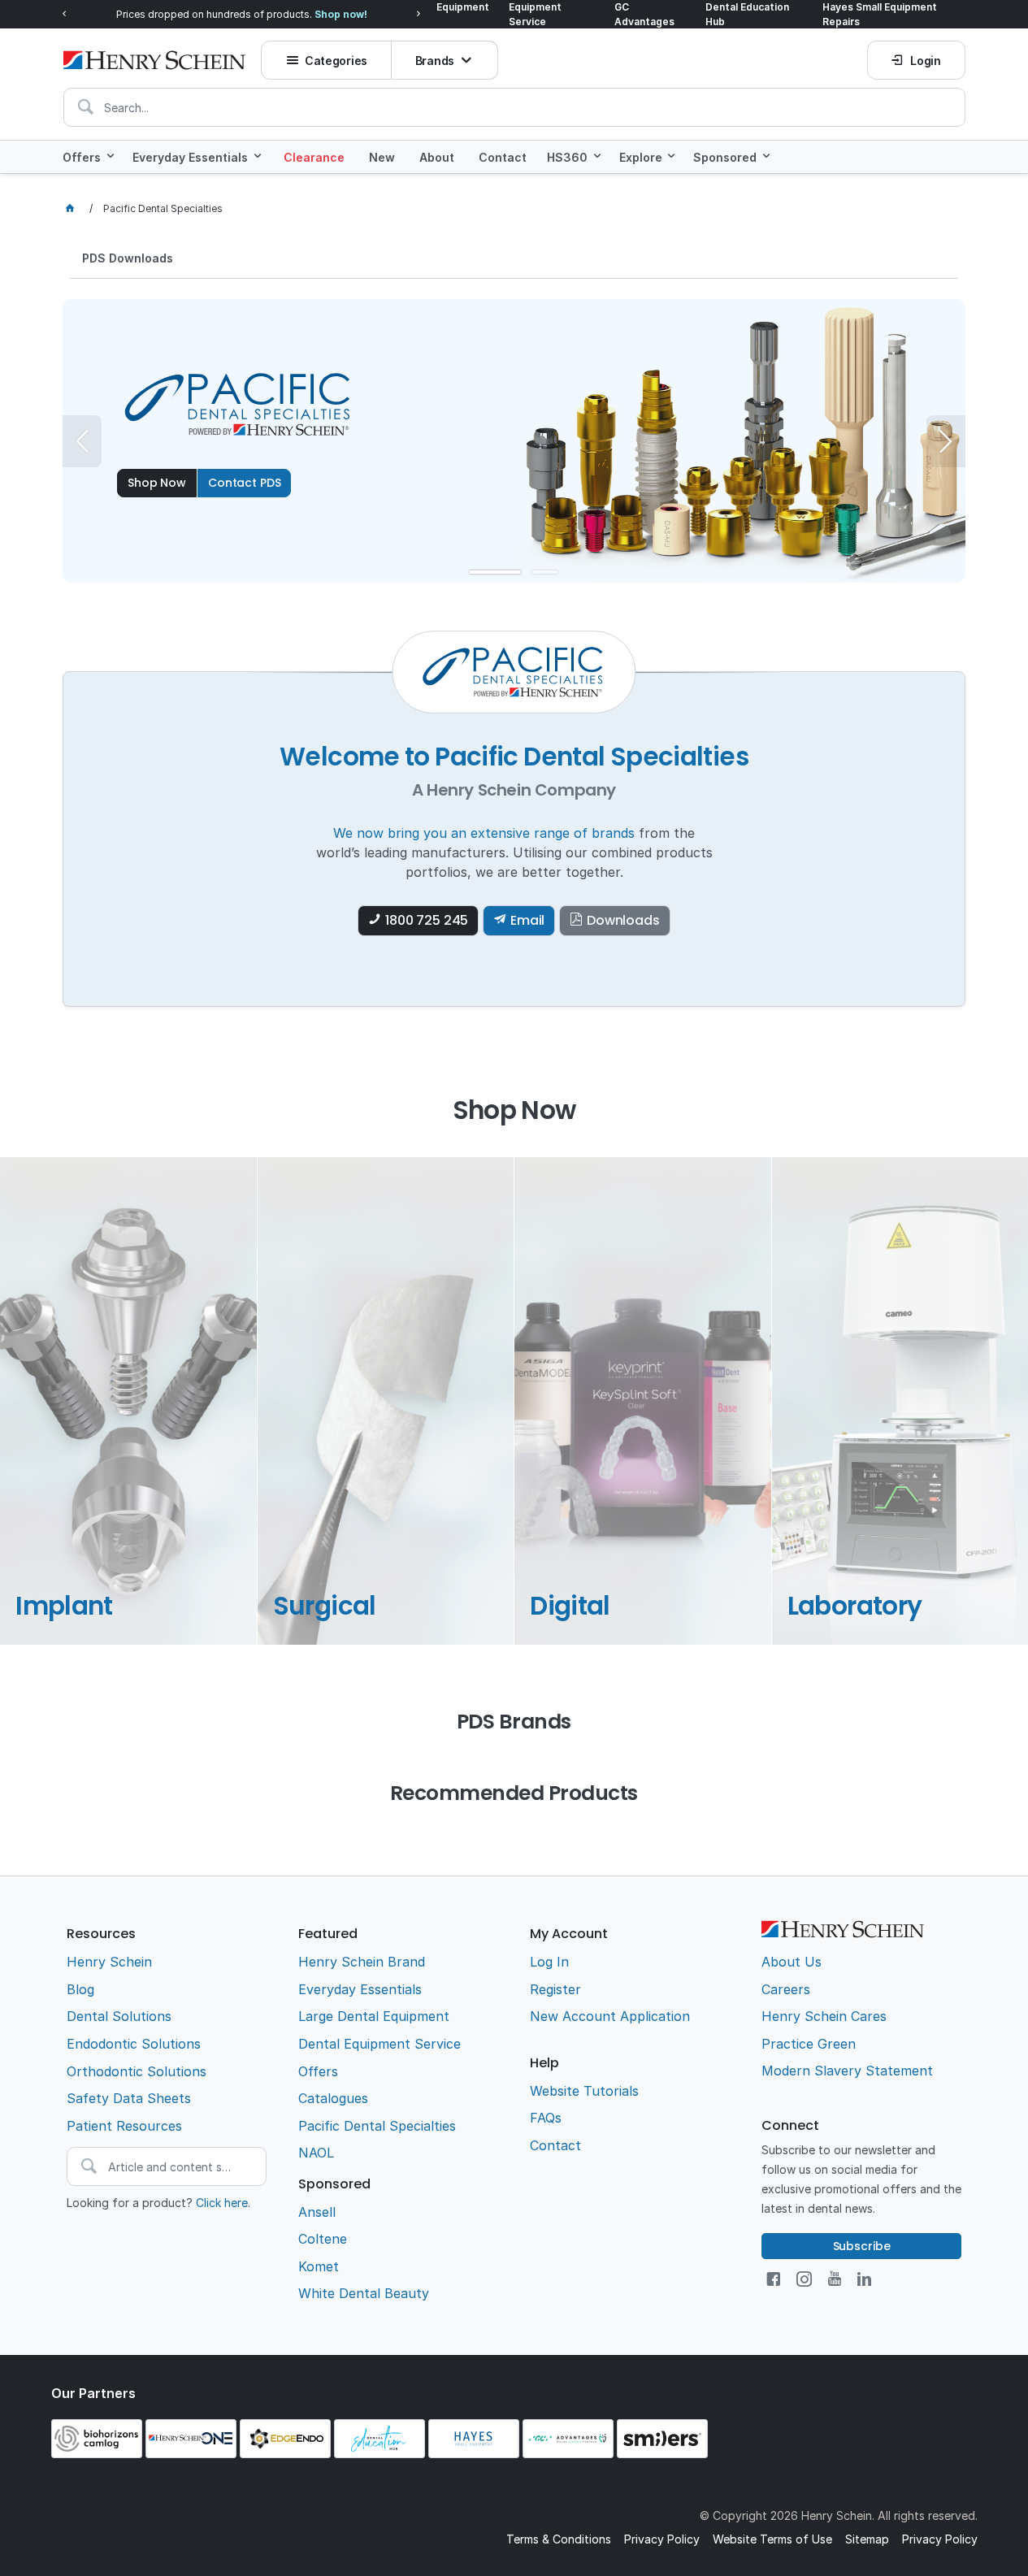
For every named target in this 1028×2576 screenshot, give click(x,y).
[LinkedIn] (864, 2279)
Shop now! (341, 14)
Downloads (623, 920)
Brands (435, 61)
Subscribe (862, 2246)
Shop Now (157, 483)
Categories (336, 61)
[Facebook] (773, 2279)
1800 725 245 (427, 920)
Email (527, 920)
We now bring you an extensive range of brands (484, 833)
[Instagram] (804, 2279)
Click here (222, 2203)
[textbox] (514, 107)
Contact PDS (244, 483)
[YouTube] (835, 2279)
